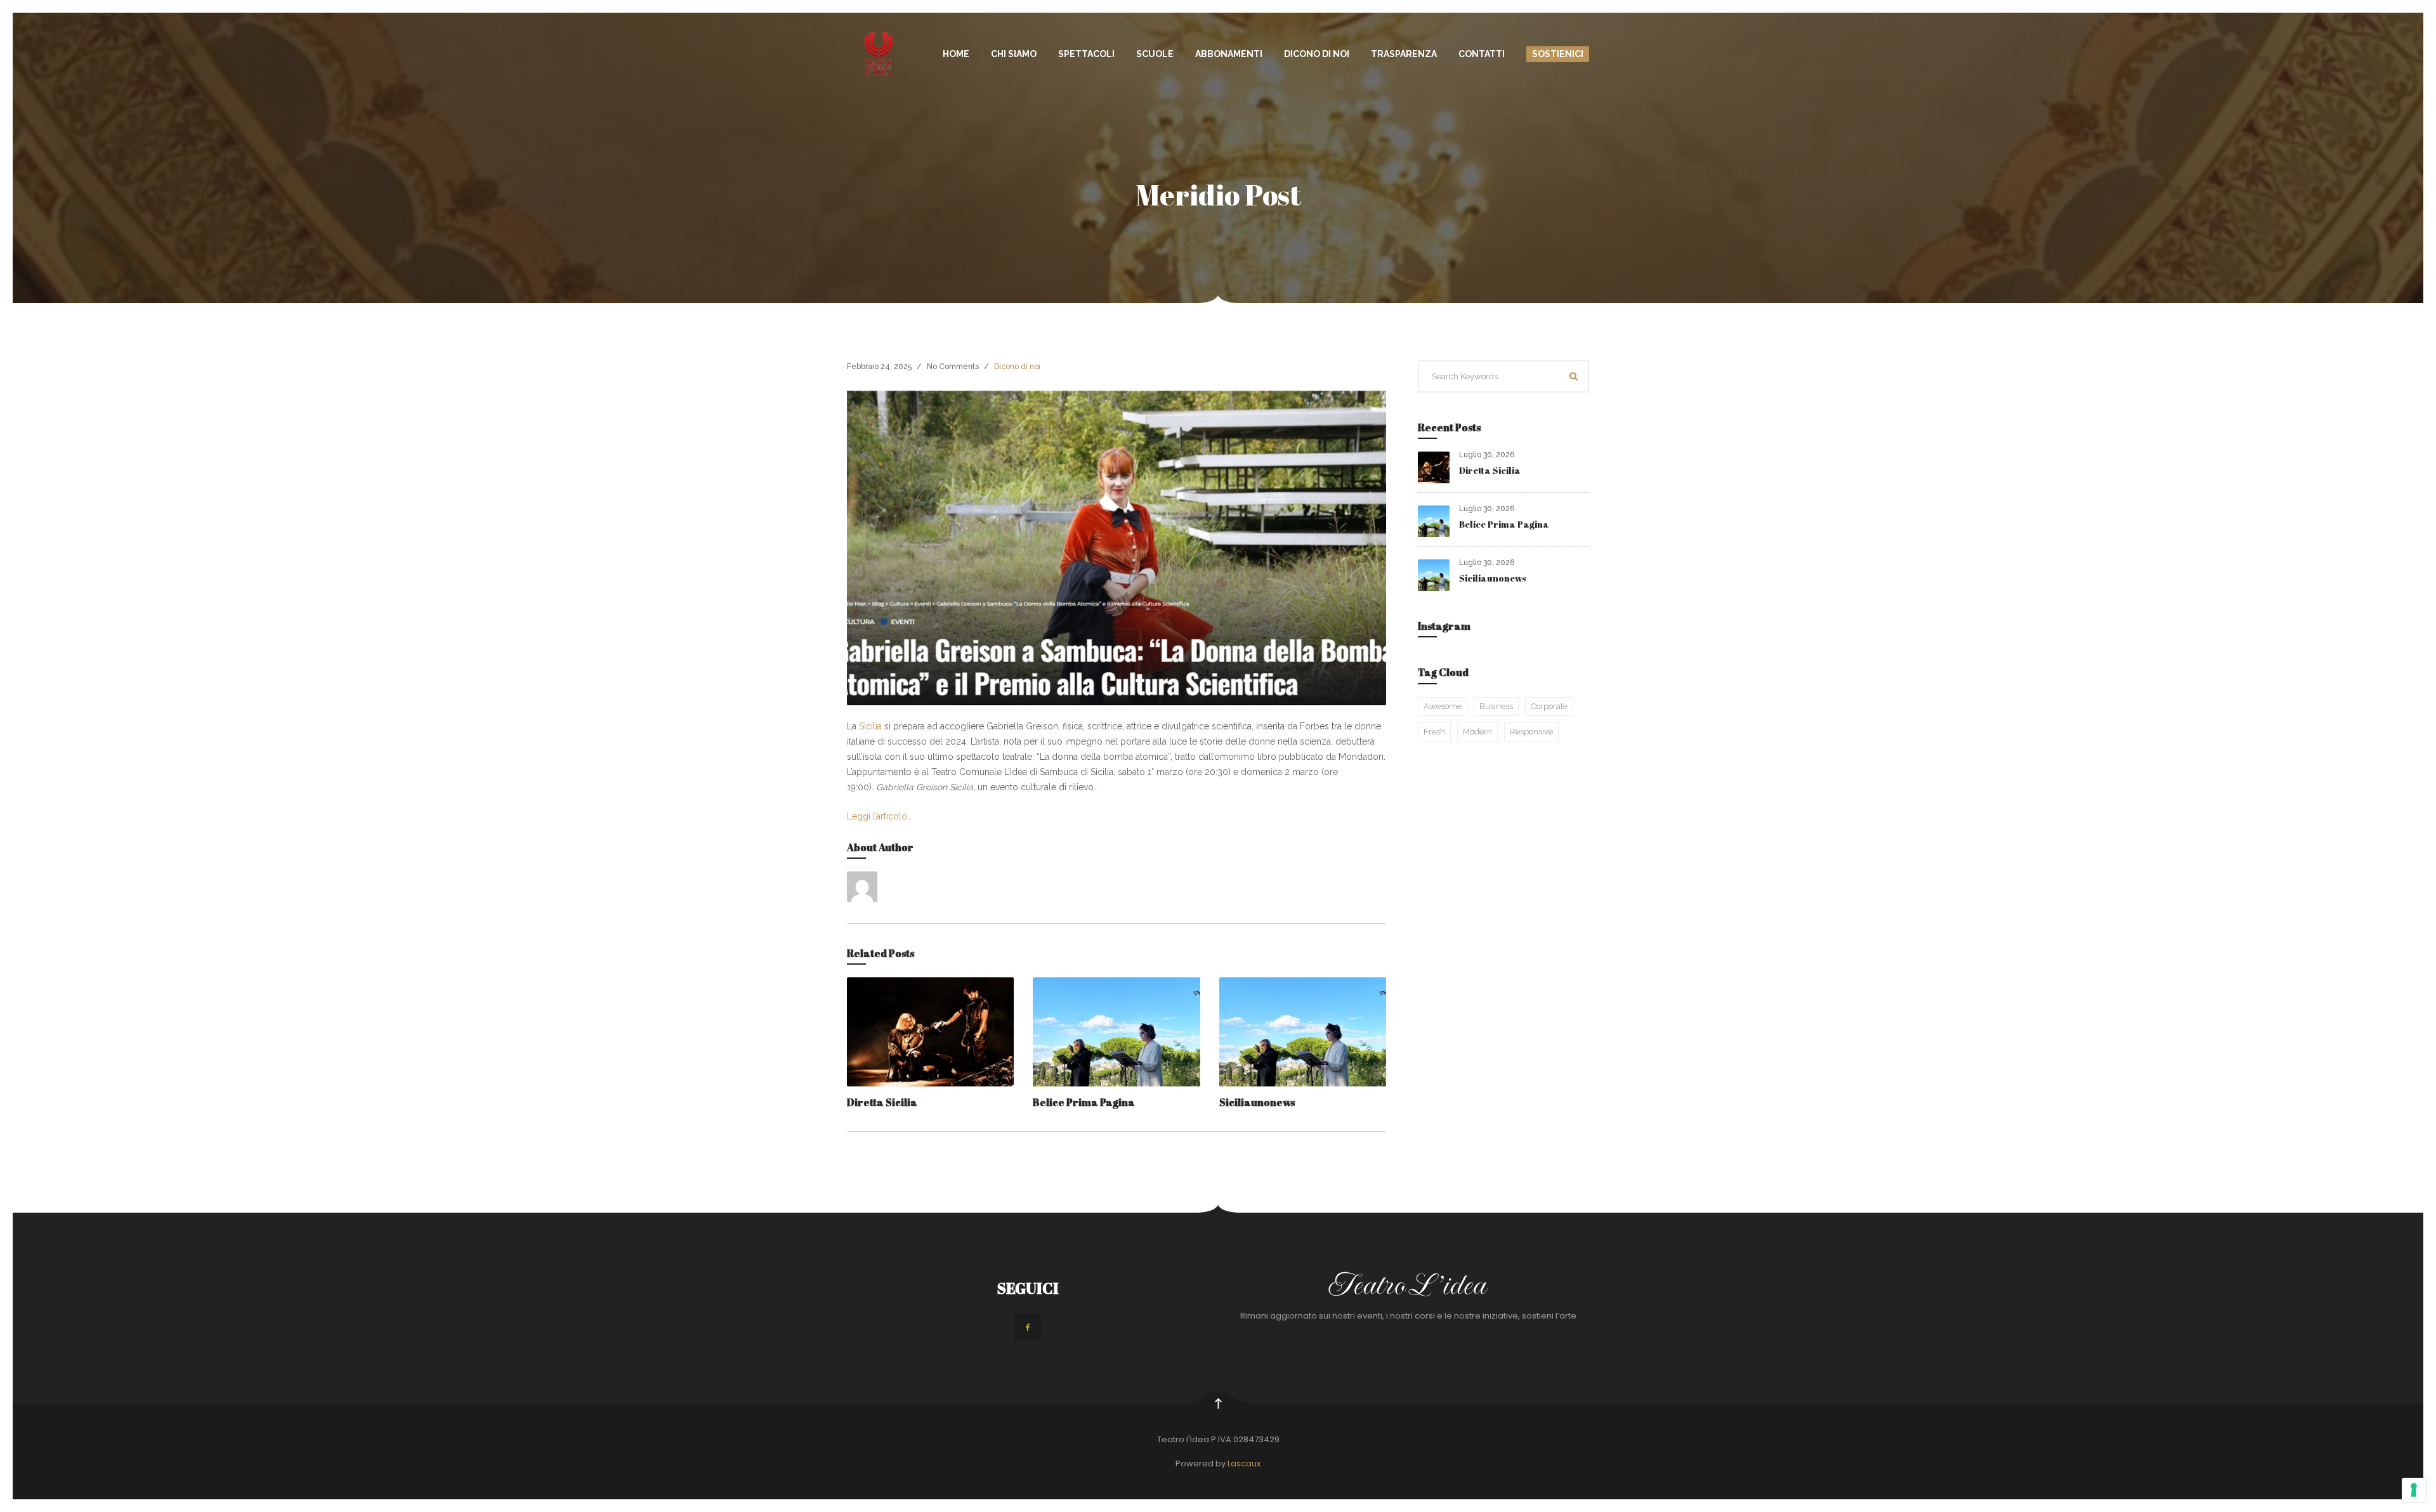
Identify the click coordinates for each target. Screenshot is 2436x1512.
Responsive (1531, 732)
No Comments (953, 367)
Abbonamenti (1229, 54)
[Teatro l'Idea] (879, 54)
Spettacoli (1086, 54)
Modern (1477, 732)
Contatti (1482, 54)
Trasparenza (1404, 54)
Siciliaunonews (1257, 1102)
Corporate (1549, 706)
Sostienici (1558, 54)
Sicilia (870, 726)
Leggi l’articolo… (879, 816)
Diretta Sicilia (882, 1102)
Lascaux (1244, 1463)
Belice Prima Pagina (1084, 1102)
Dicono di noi (1317, 54)
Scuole (1155, 54)
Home (956, 54)
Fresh (1434, 732)
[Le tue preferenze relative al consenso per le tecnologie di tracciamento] (2414, 1490)
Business (1496, 706)
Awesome (1443, 706)
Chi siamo (1014, 54)
